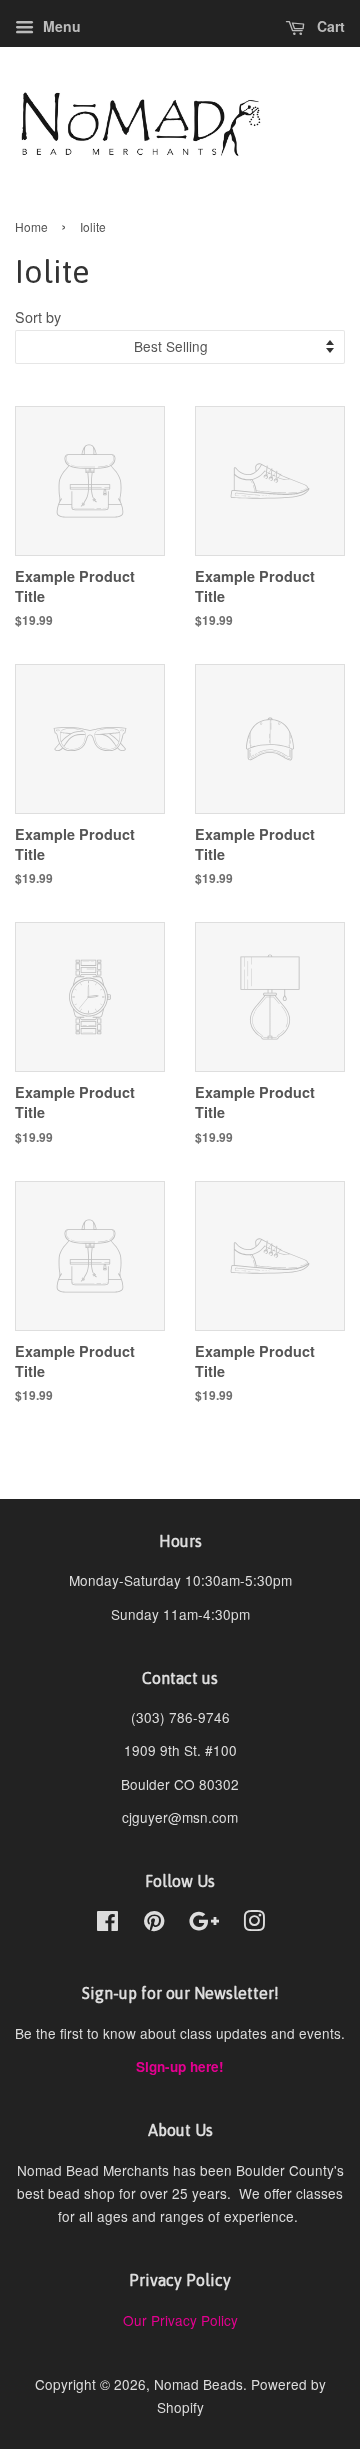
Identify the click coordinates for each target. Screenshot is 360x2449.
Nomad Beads (198, 2384)
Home (31, 226)
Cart (329, 26)
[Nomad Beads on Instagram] (254, 1924)
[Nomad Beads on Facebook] (107, 1924)
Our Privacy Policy (180, 2320)
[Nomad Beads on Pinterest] (154, 1924)
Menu (60, 26)
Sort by (38, 316)
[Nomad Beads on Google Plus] (204, 1924)
